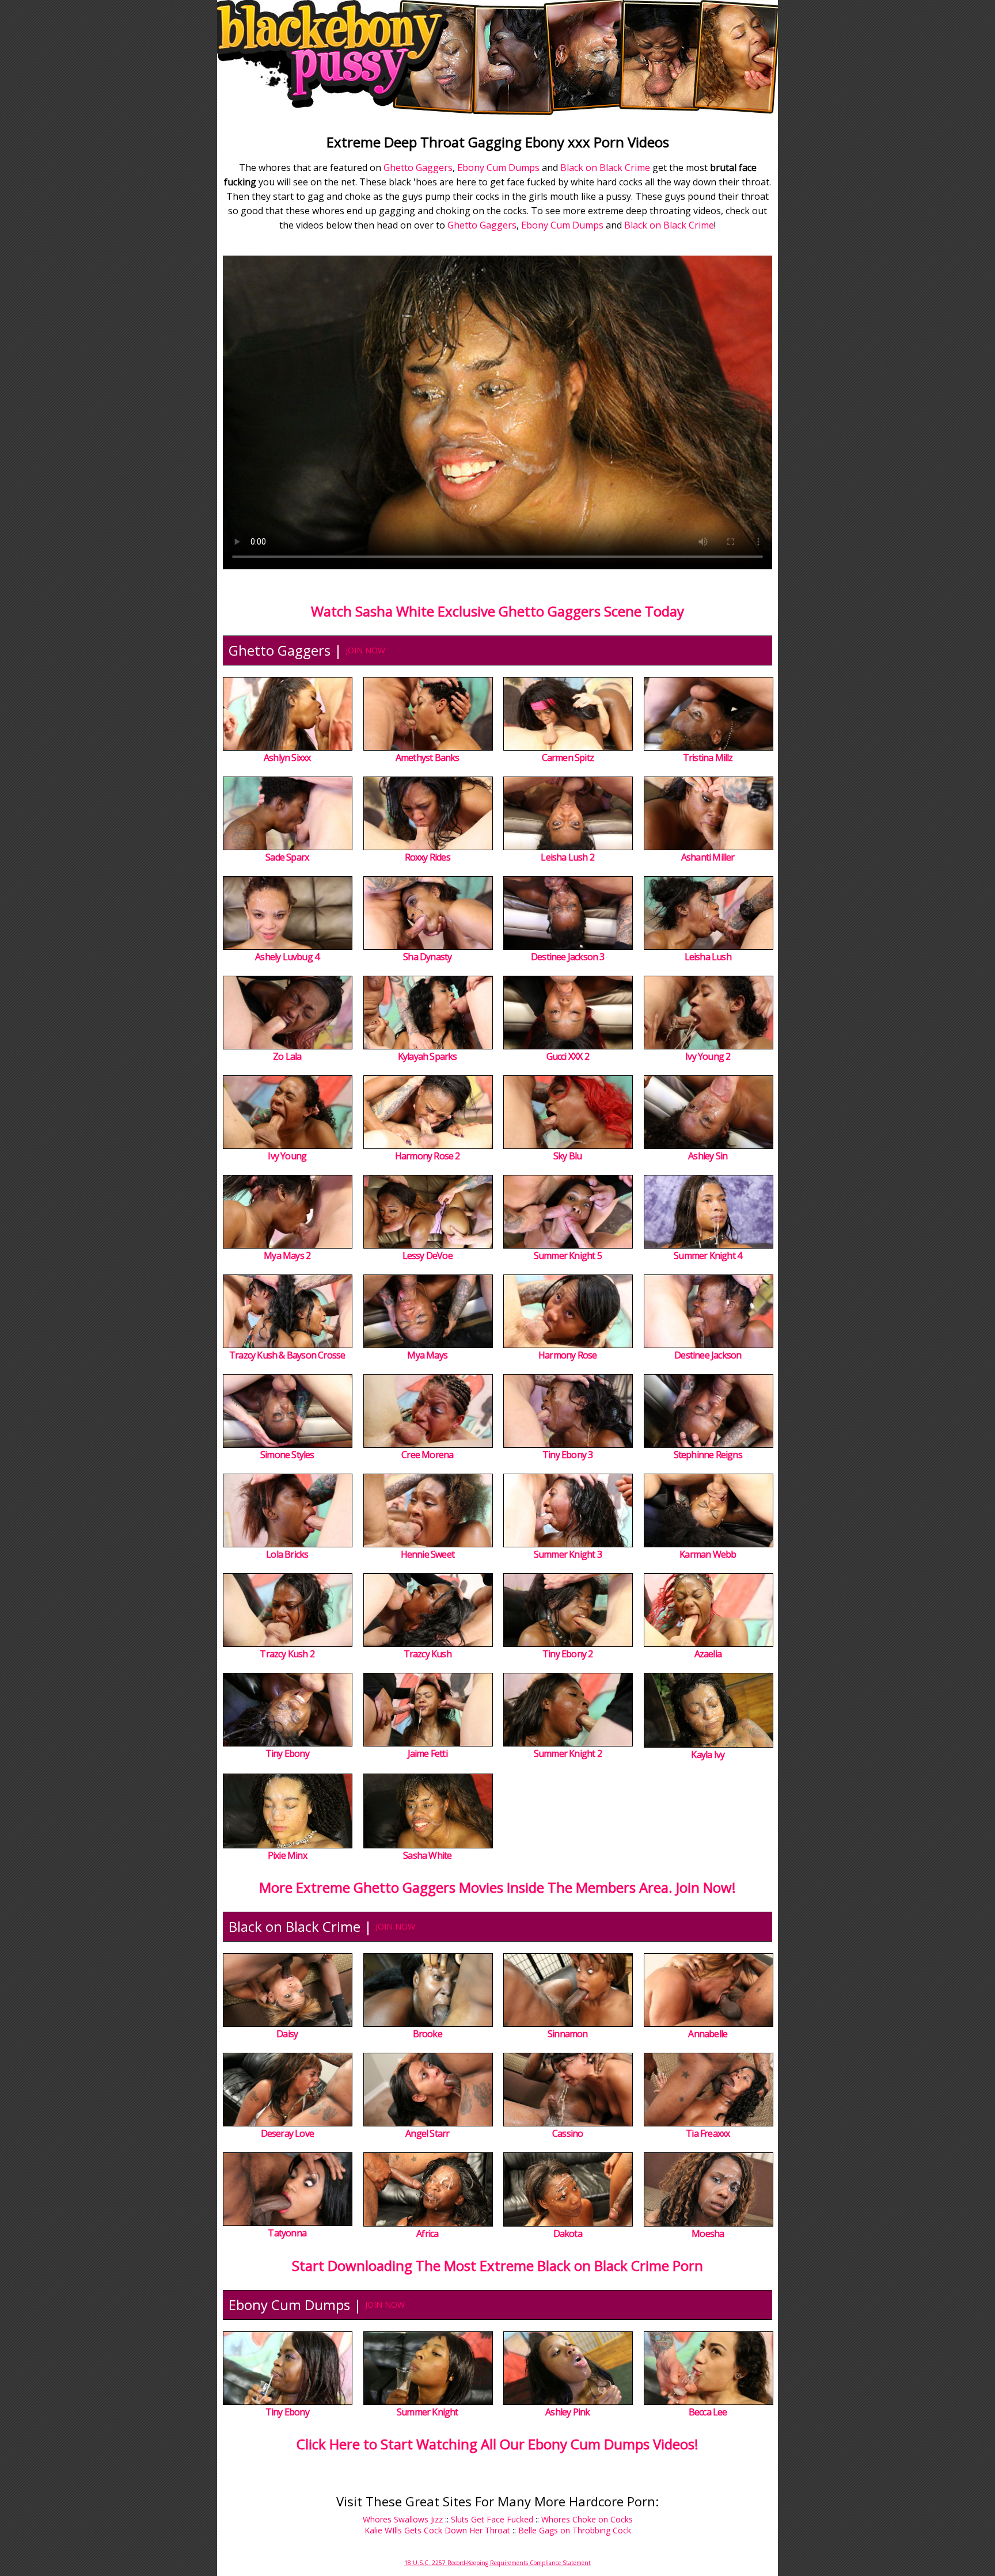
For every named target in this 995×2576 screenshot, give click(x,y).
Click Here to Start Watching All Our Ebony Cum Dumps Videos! (498, 2444)
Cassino (567, 2133)
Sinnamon (568, 2034)
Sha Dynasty (427, 957)
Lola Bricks (287, 1554)
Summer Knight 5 (568, 1255)
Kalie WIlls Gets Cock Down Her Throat (437, 2530)
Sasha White (427, 1855)
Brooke (428, 2034)
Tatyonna (287, 2233)
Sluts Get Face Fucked (492, 2519)
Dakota (568, 2233)
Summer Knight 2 (568, 1753)
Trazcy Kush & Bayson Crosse (287, 1355)
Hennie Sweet (428, 1554)
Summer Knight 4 (708, 1255)
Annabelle (708, 2034)
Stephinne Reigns (708, 1455)
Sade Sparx (287, 857)
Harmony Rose (567, 1355)
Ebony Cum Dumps (498, 168)
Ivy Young (287, 1156)
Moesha (708, 2233)
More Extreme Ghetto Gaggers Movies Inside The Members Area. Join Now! (498, 1887)
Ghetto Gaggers (418, 168)
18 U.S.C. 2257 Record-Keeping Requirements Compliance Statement (498, 2563)
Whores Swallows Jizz (403, 2519)
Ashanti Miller (708, 857)
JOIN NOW (365, 650)
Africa (427, 2233)
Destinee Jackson (708, 1355)
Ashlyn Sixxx (287, 758)
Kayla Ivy (708, 1755)
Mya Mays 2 (287, 1255)
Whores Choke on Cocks (587, 2519)
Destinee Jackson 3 (568, 957)
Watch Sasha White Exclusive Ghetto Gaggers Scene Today (498, 611)
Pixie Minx (287, 1855)
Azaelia (708, 1654)
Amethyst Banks (428, 758)
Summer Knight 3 (568, 1554)
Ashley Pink (567, 2412)
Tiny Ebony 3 (567, 1455)
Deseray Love (287, 2133)
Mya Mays (427, 1355)
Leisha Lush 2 (567, 857)
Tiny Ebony (287, 1753)
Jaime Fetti (428, 1753)
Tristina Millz (708, 758)
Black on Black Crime (605, 168)
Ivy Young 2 (708, 1056)
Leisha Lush (708, 957)
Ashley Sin (708, 1156)
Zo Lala (287, 1056)
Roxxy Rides (428, 857)
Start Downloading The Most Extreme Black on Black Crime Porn (498, 2265)
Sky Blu (567, 1156)
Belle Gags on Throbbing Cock (575, 2530)
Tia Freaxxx (708, 2133)
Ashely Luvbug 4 (287, 957)
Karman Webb (708, 1554)
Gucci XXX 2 (568, 1056)
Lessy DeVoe (428, 1255)
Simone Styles (287, 1455)
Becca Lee (708, 2412)
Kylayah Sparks (428, 1056)
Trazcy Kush (428, 1654)
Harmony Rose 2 (428, 1156)
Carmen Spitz (568, 758)
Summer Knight (428, 2412)
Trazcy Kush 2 (287, 1654)
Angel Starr (427, 2133)
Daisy (287, 2034)
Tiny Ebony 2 (567, 1654)
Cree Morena (427, 1455)
